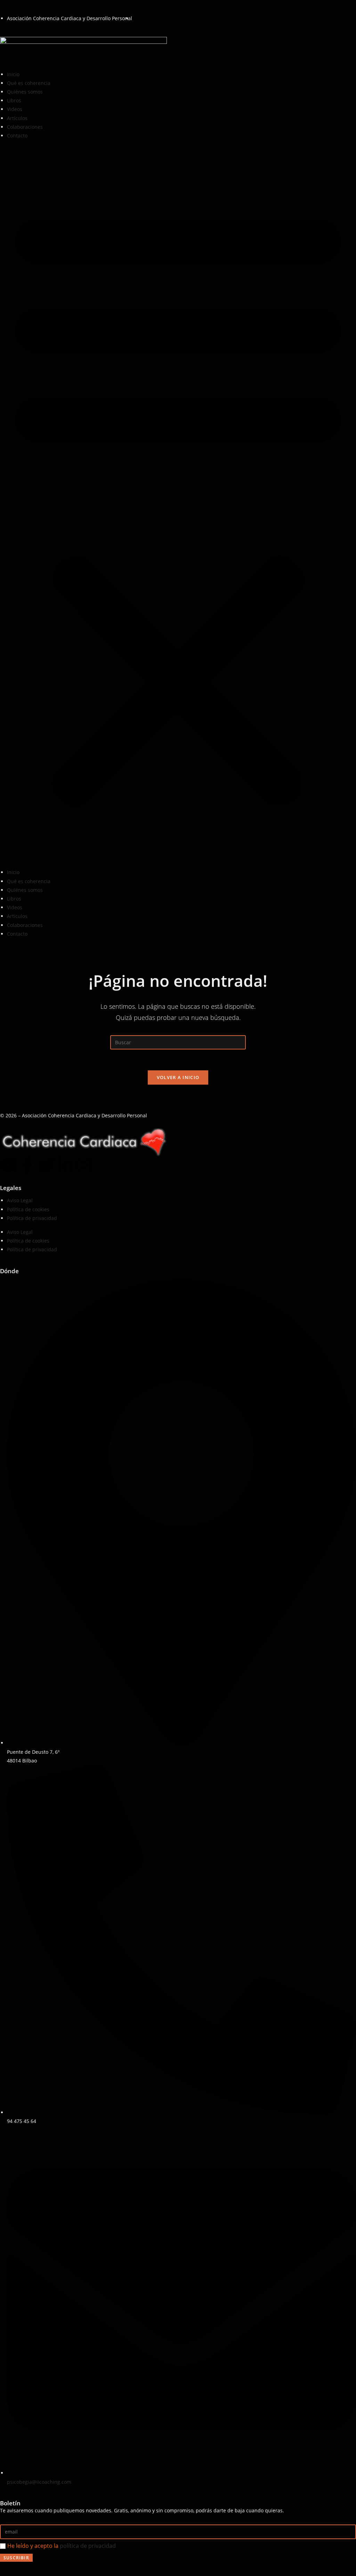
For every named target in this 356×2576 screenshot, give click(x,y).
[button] (178, 504)
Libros (14, 100)
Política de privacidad (32, 1218)
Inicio (13, 74)
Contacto (17, 136)
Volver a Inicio (178, 1077)
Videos (15, 109)
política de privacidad (88, 2546)
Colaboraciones (25, 127)
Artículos (17, 118)
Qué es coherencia (29, 83)
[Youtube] (9, 1165)
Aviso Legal (20, 1200)
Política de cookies (28, 1209)
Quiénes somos (25, 92)
